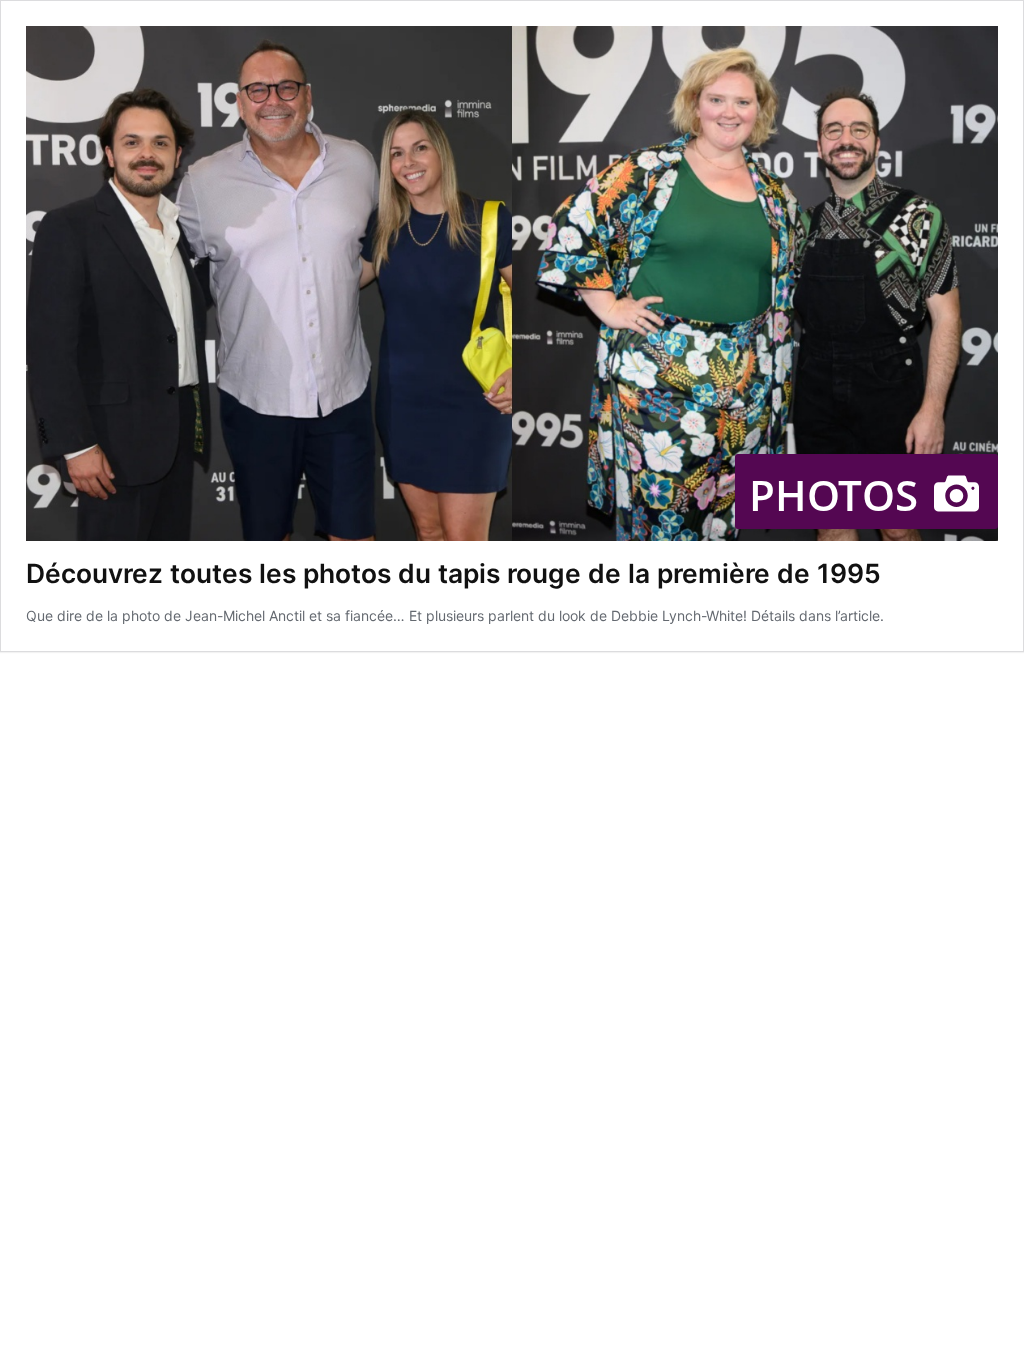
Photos (839, 494)
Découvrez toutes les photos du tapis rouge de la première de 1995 (453, 573)
